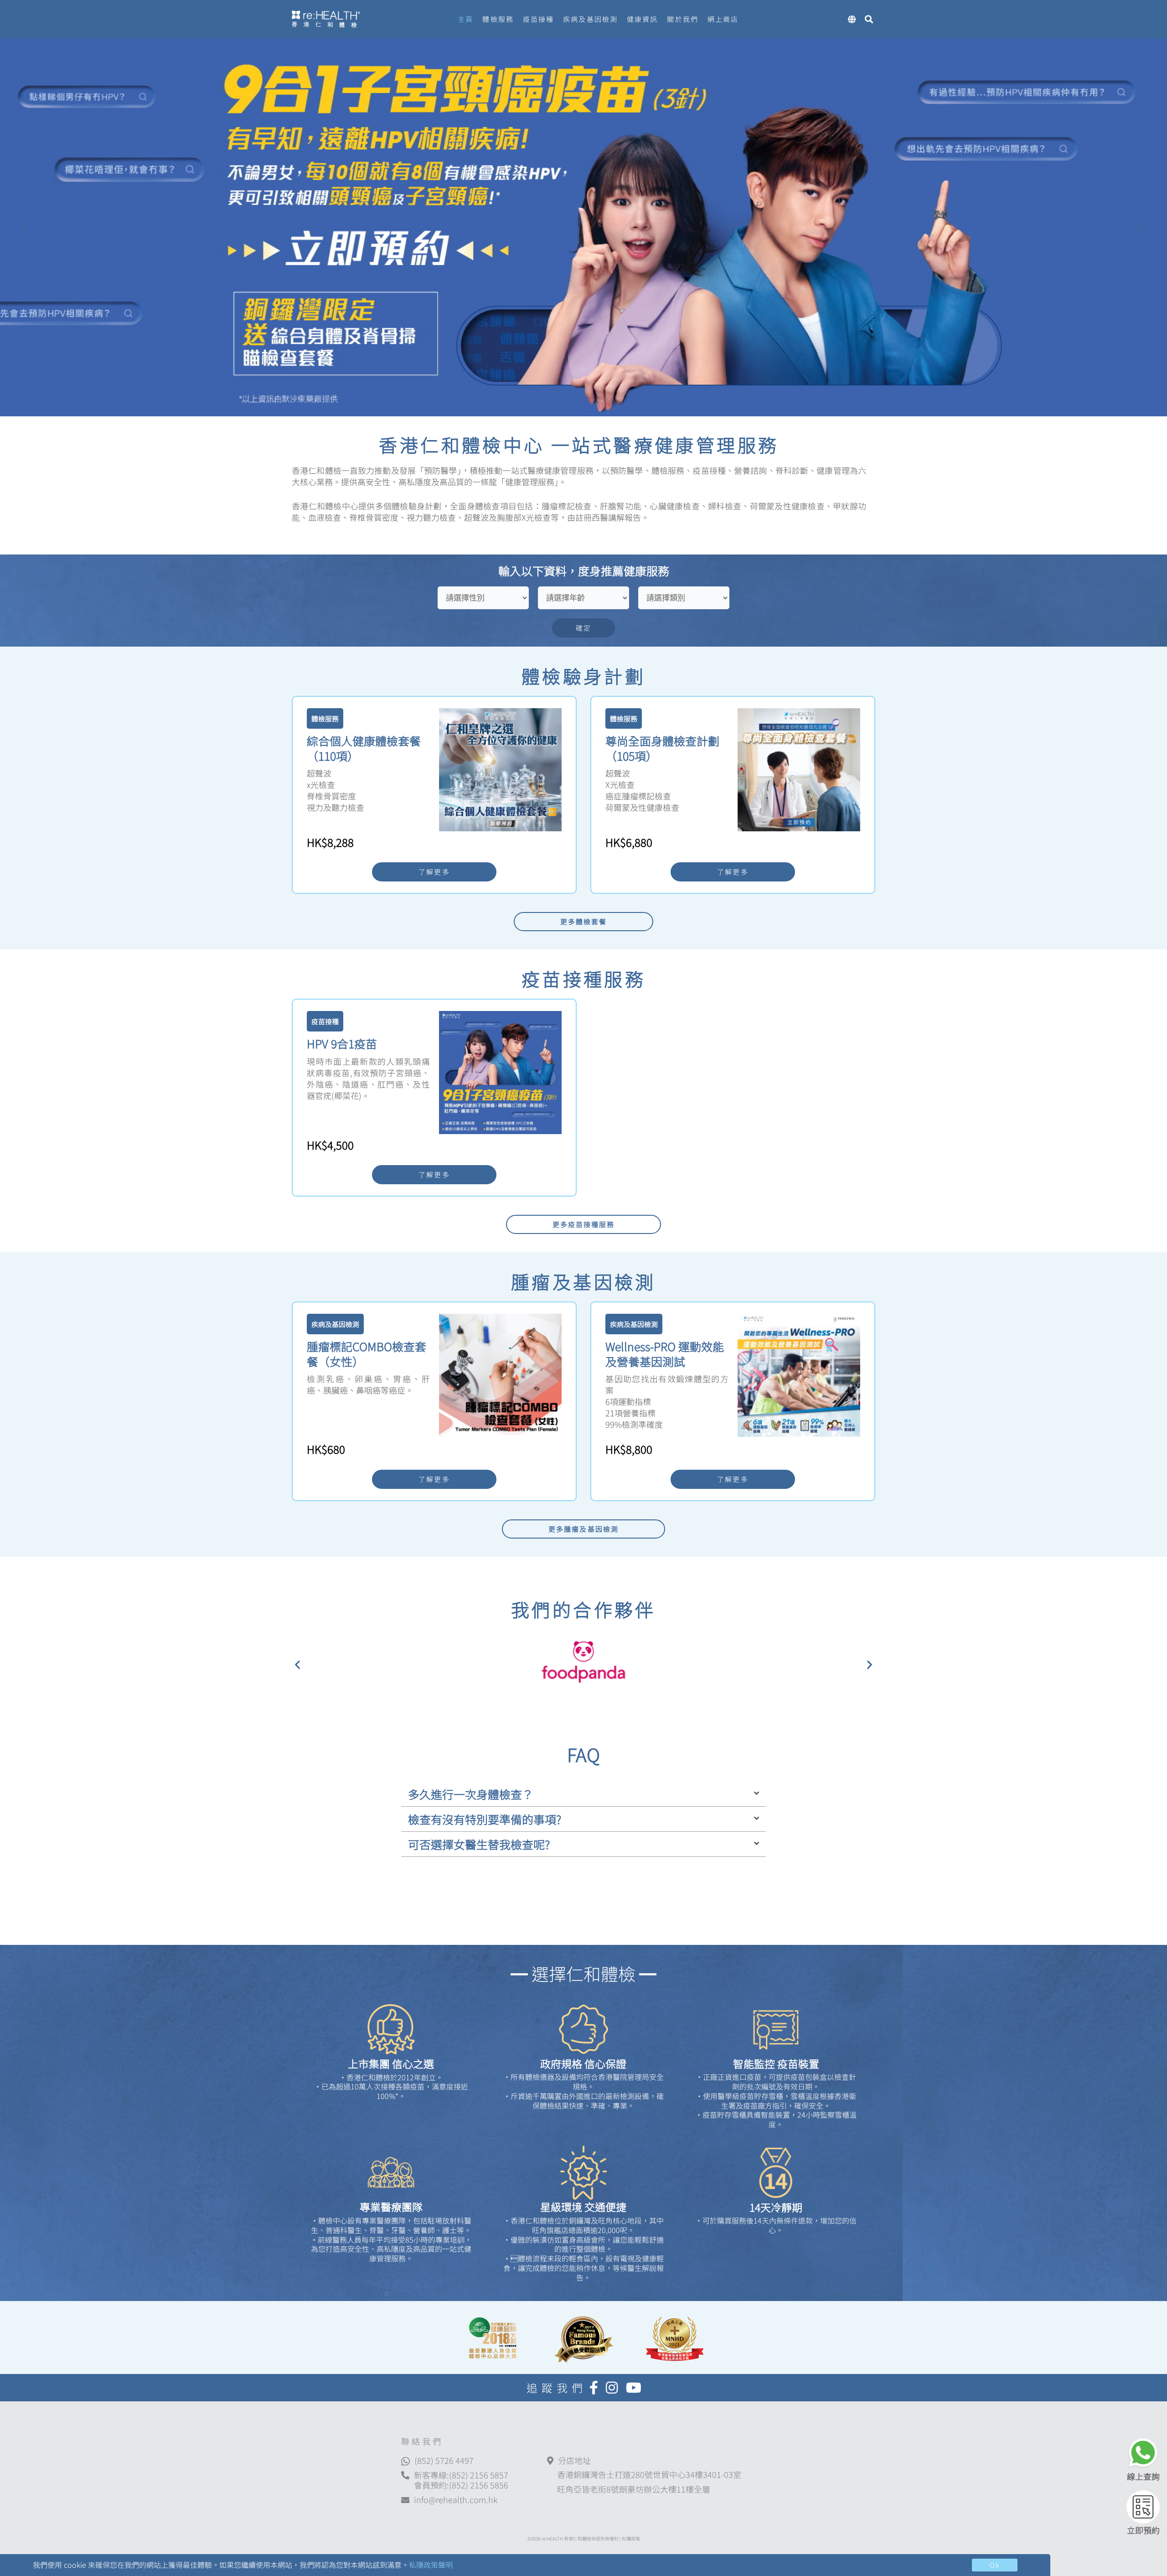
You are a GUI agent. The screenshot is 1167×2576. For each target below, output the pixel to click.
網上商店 (723, 19)
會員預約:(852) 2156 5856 (461, 2485)
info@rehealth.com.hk (456, 2500)
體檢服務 (498, 19)
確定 (583, 628)
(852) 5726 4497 (444, 2460)
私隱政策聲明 (431, 2565)
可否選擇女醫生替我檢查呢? (479, 1844)
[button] (297, 1664)
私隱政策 (631, 2538)
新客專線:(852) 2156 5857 (461, 2475)
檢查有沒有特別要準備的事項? (485, 1819)
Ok (995, 2565)
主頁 (465, 19)
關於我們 (682, 19)
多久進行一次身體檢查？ (471, 1794)
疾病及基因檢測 (590, 19)
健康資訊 (642, 19)
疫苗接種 (538, 19)
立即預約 (1143, 2530)
